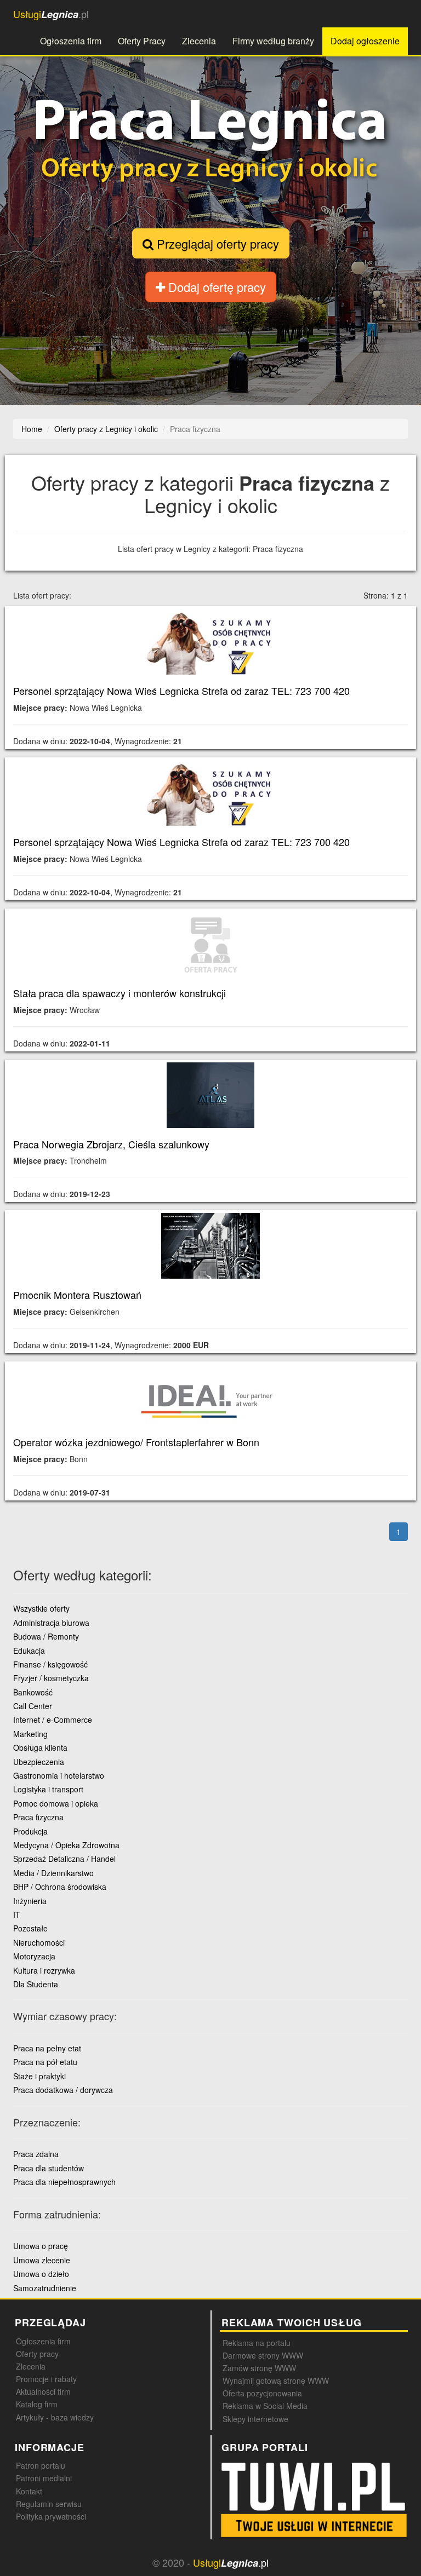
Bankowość (33, 1692)
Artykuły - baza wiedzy (55, 2417)
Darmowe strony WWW (263, 2355)
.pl (51, 14)
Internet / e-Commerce (53, 1720)
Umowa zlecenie (42, 2260)
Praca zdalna (36, 2154)
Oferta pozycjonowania (262, 2393)
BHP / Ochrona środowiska (60, 1887)
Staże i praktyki (39, 2076)
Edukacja (29, 1651)
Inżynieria (30, 1901)
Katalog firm (37, 2404)
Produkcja (30, 1831)
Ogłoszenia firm (71, 41)
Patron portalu (41, 2465)
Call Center (33, 1706)
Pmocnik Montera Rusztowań (77, 1295)
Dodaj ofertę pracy (215, 287)
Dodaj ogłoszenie (365, 41)
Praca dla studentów (49, 2168)
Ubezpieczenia (39, 1762)
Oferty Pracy (142, 41)
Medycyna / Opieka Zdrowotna (66, 1845)
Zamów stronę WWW (259, 2368)
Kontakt (29, 2491)
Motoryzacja (34, 1956)
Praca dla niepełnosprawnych (64, 2182)
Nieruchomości (39, 1942)
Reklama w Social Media (265, 2406)
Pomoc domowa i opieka (56, 1803)
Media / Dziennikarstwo (53, 1873)
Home (32, 429)
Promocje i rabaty (46, 2379)
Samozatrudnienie (45, 2288)
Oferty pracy (37, 2354)
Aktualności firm (43, 2391)
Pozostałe (30, 1928)
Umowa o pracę (41, 2246)
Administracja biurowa (51, 1623)
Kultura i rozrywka (44, 1970)
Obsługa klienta (40, 1747)
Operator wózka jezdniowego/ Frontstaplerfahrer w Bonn (136, 1442)
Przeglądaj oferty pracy (216, 243)
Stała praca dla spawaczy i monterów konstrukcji (120, 993)
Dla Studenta (36, 1984)
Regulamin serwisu (49, 2504)
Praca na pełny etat (47, 2048)
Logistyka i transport (48, 1789)
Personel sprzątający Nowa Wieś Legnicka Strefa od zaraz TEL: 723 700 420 (181, 691)
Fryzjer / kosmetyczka (51, 1678)
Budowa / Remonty (46, 1636)
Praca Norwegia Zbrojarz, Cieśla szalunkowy (111, 1144)
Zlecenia (199, 41)
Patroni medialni (44, 2478)
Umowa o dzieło (41, 2274)
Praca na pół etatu (45, 2062)
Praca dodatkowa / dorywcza (63, 2090)
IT (17, 1914)
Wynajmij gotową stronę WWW (276, 2381)
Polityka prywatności (51, 2516)
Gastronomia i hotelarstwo (59, 1775)
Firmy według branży (273, 41)
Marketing (30, 1734)
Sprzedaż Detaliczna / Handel (64, 1859)
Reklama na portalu (257, 2343)
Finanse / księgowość (50, 1664)
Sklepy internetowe (255, 2419)
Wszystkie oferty (41, 1608)
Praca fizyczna (38, 1817)
